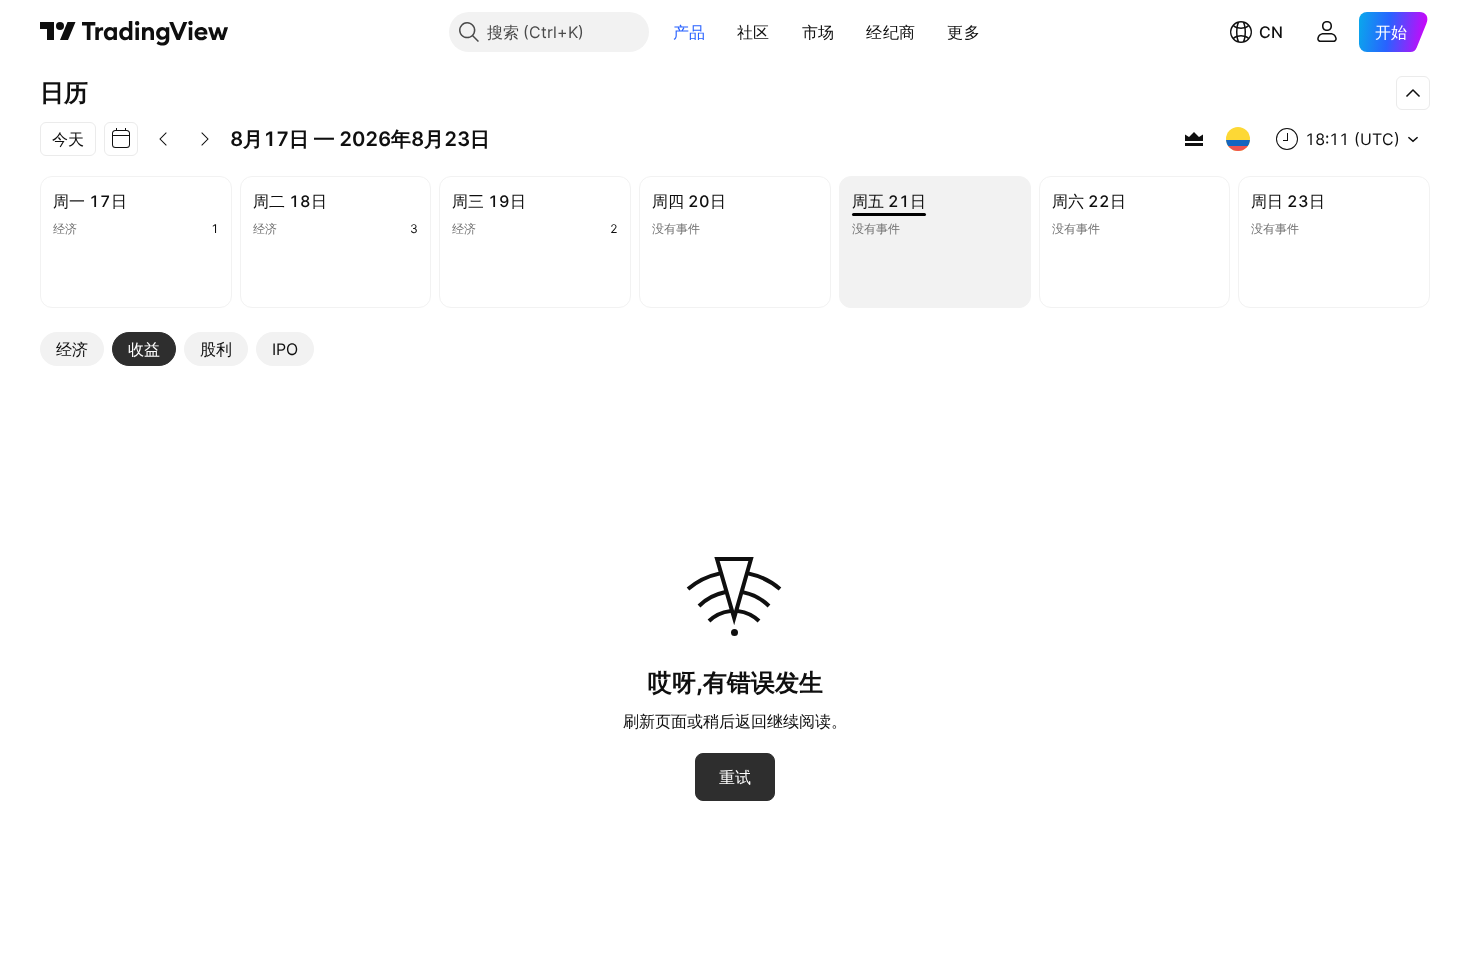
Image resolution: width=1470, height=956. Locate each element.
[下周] (205, 139)
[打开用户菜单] (1327, 32)
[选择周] (121, 139)
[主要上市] (1194, 139)
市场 (818, 32)
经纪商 (890, 32)
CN (1271, 32)
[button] (720, 32)
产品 (689, 32)
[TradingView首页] (134, 32)
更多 (963, 32)
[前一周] (163, 139)
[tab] (72, 349)
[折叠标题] (1413, 93)
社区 (753, 32)
